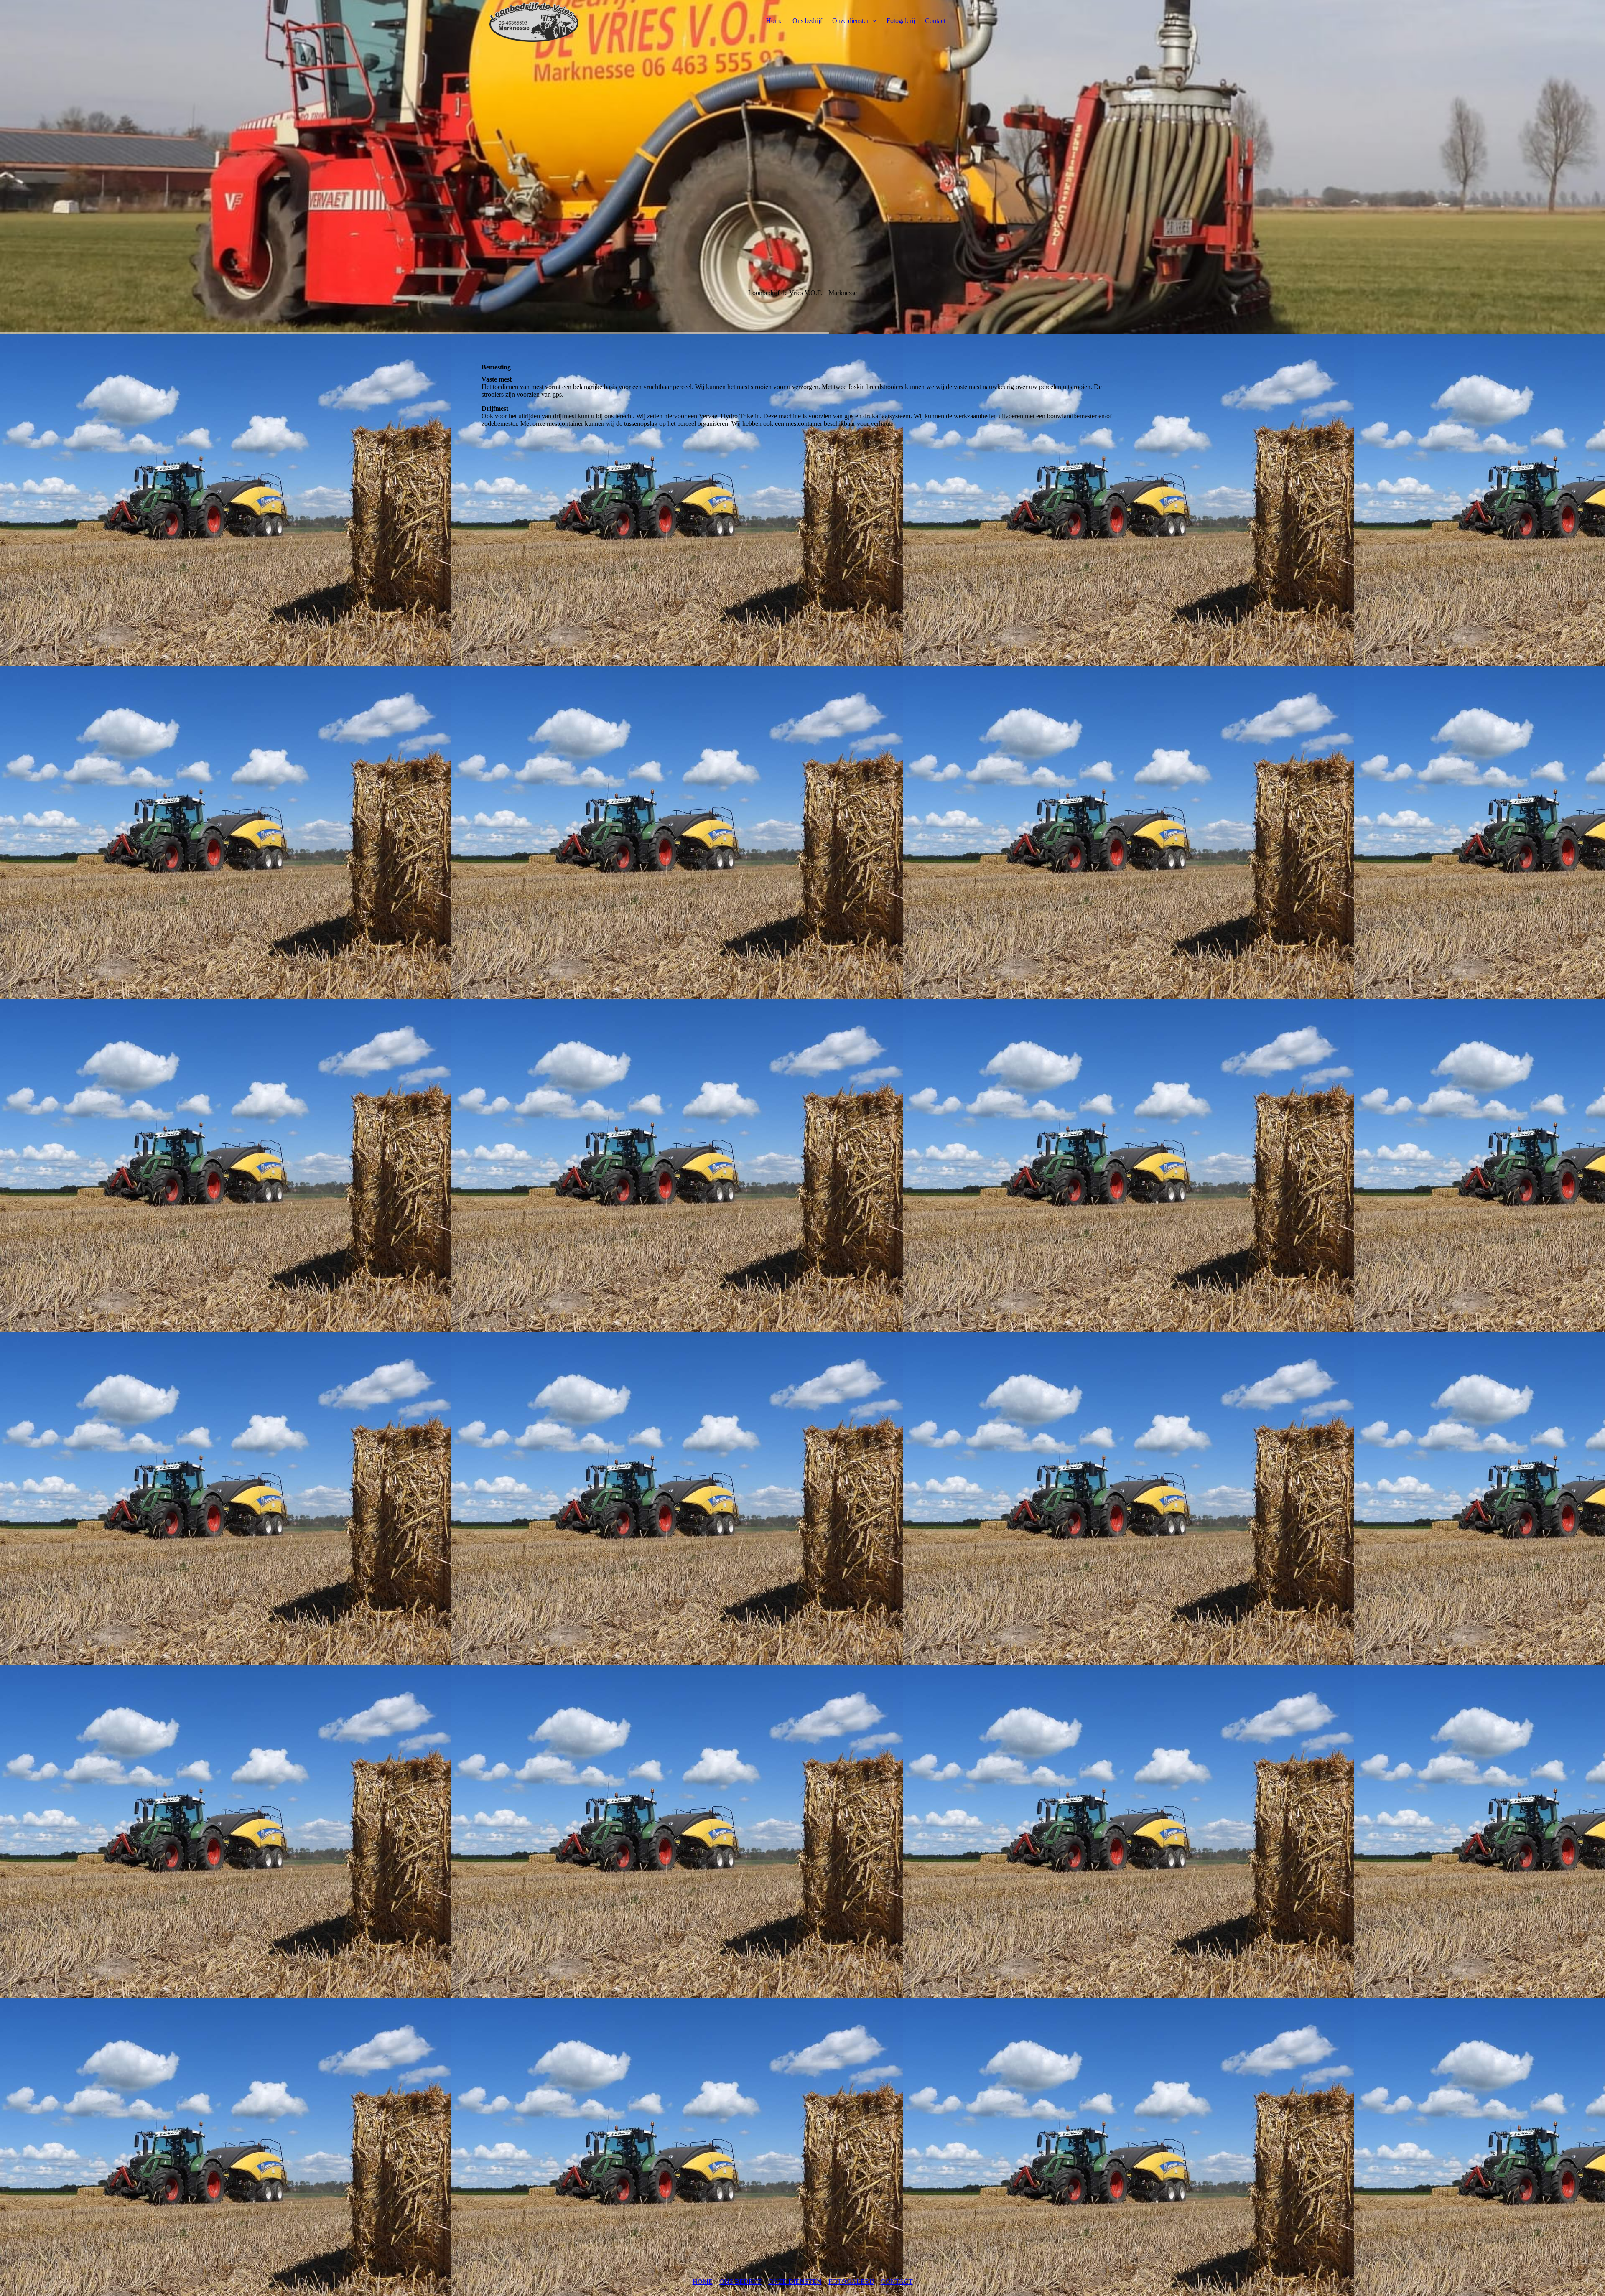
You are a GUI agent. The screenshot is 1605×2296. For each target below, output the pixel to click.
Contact (935, 21)
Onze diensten (851, 21)
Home (774, 21)
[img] (534, 21)
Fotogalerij (901, 21)
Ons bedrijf (807, 21)
